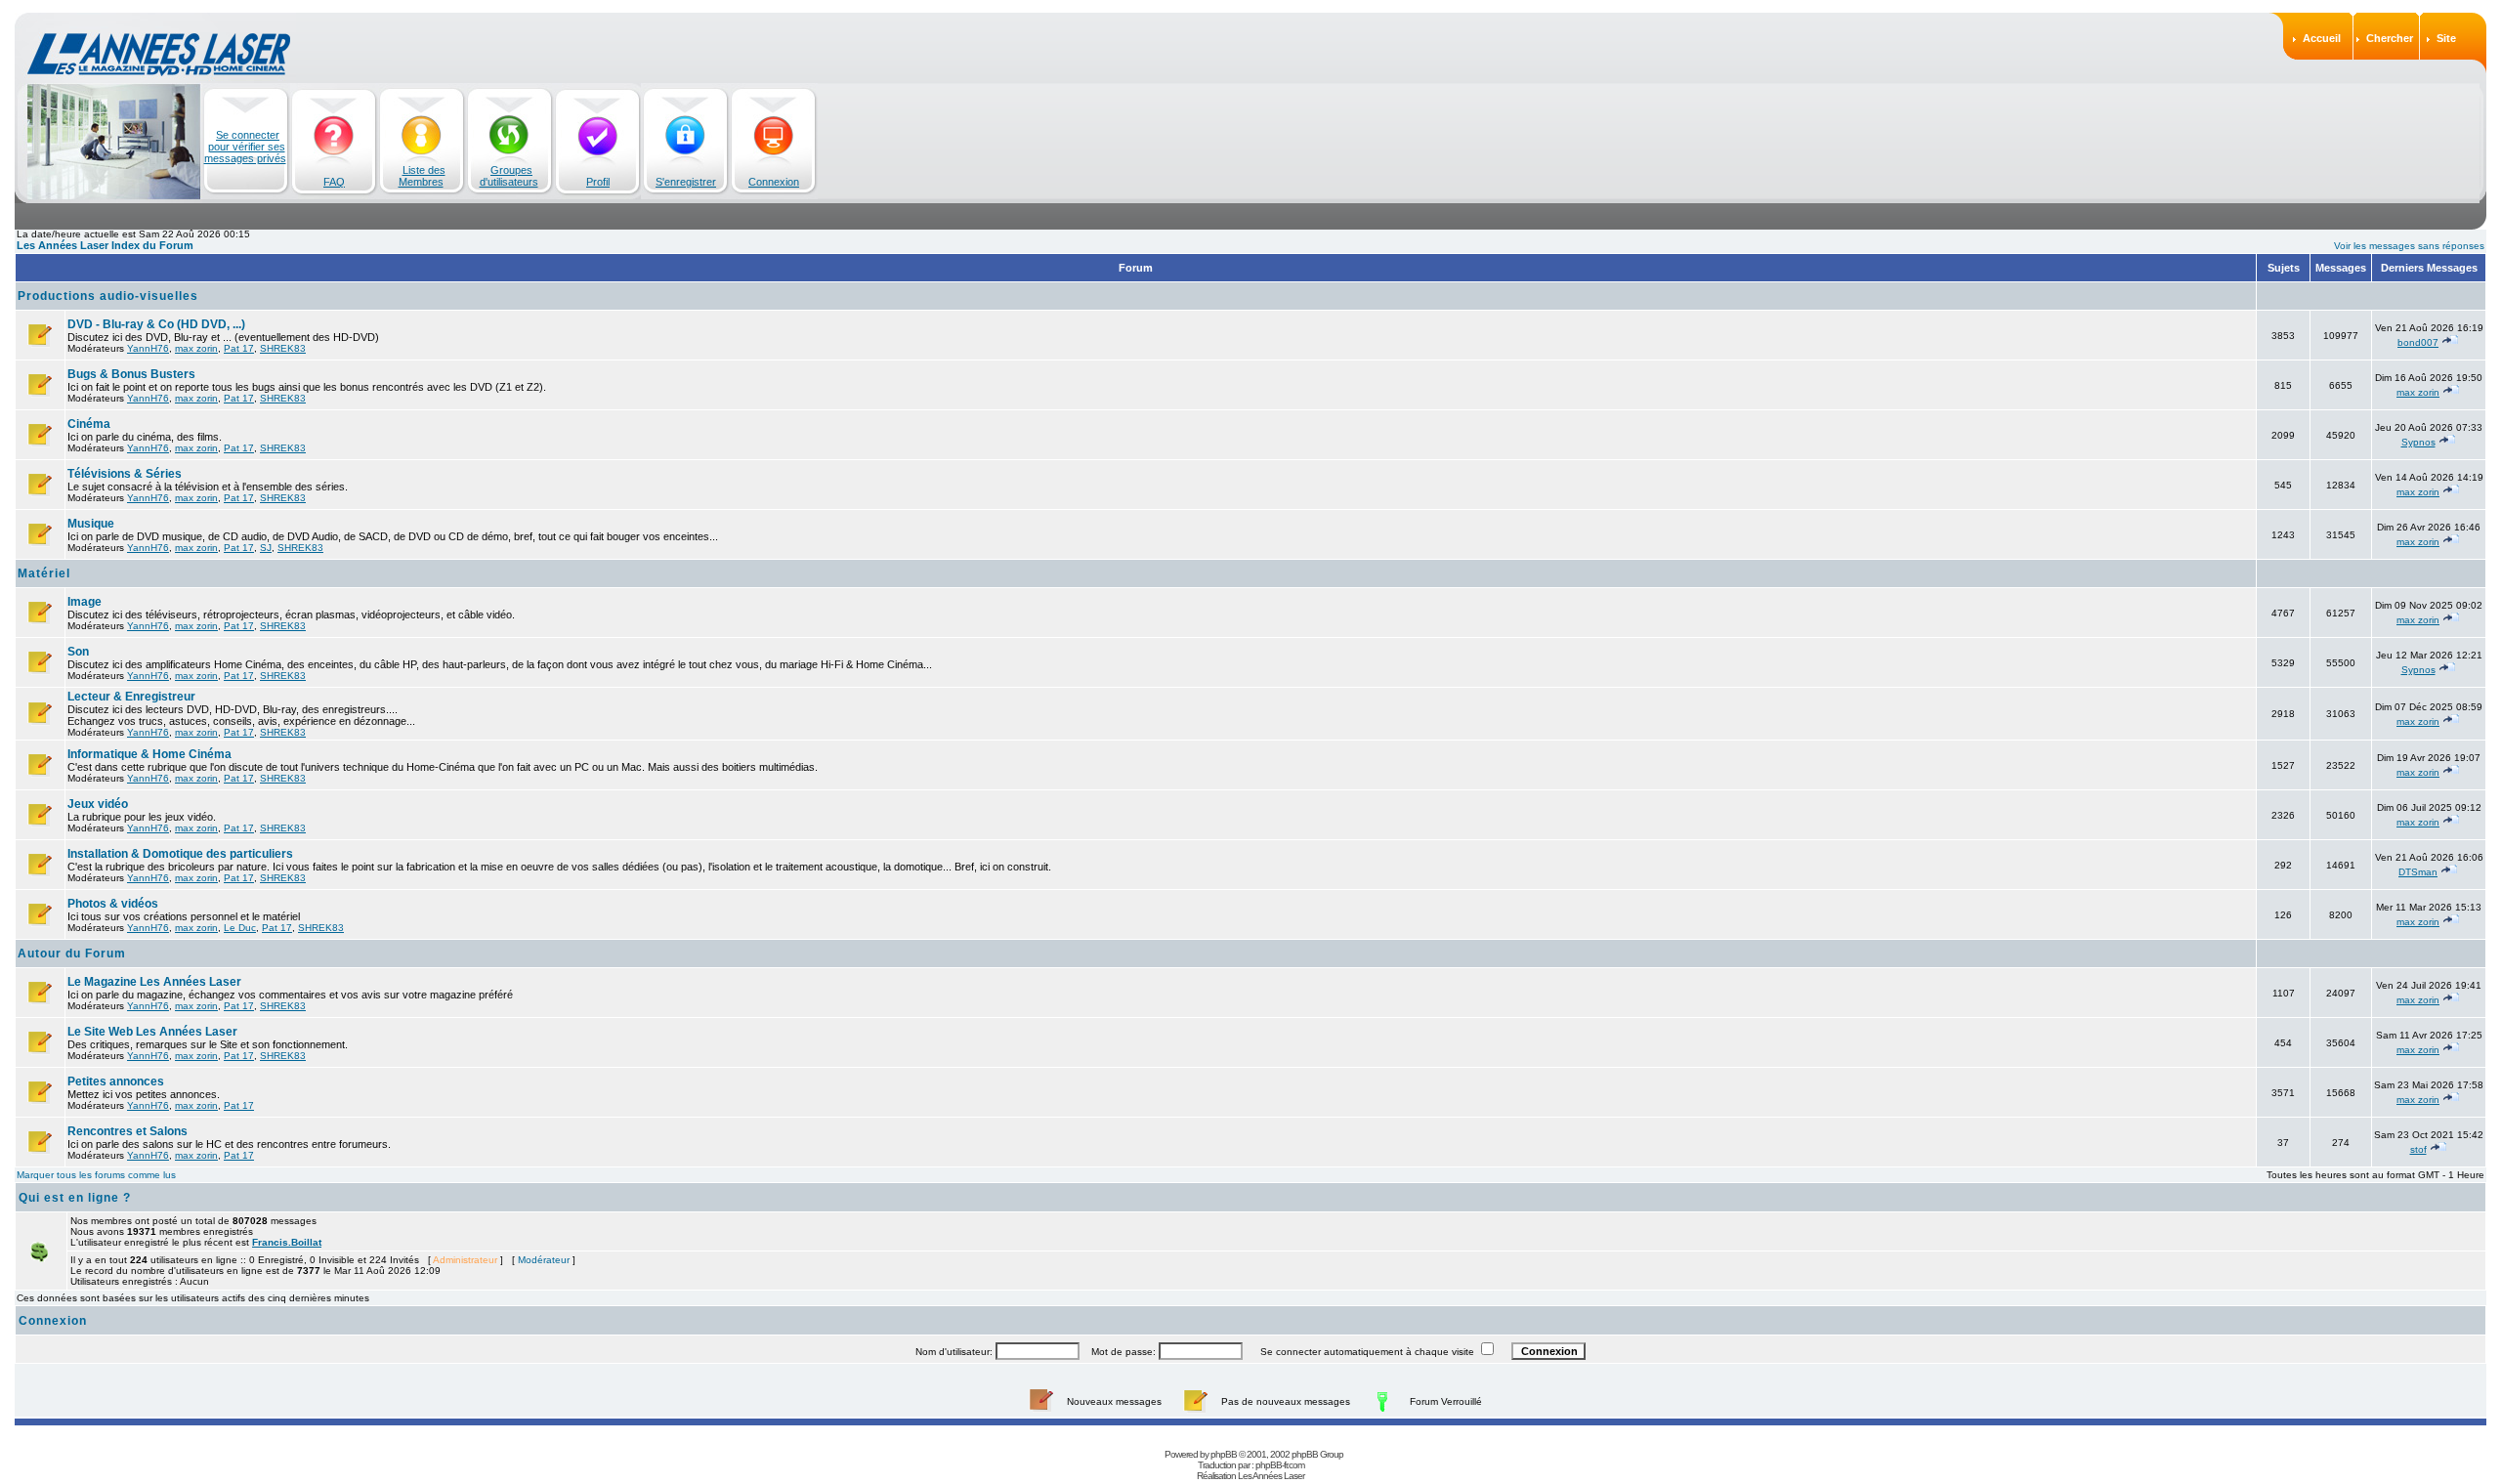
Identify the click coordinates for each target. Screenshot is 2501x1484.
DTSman (2418, 872)
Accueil (2322, 38)
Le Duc (240, 928)
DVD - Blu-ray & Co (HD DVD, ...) (156, 324)
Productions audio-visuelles (108, 296)
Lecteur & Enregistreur (131, 697)
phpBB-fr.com (1280, 1465)
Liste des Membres (422, 176)
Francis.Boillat (287, 1242)
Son (78, 652)
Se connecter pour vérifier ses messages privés (245, 147)
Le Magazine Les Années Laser (154, 982)
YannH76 (148, 348)
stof (2418, 1149)
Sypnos (2418, 442)
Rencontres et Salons (127, 1131)
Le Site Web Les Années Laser (152, 1032)
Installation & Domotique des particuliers (180, 854)
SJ (266, 548)
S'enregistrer (686, 182)
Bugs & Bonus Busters (131, 374)
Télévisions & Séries (125, 474)
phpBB (1224, 1454)
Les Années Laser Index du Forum (105, 245)
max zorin (196, 348)
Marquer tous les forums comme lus (96, 1175)
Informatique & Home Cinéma (149, 754)
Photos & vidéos (113, 904)
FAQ (334, 182)
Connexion (774, 182)
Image (85, 602)
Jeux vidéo (98, 804)
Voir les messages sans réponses (2409, 246)
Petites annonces (116, 1081)
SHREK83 (283, 348)
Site (2446, 38)
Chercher (2390, 38)
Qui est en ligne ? (75, 1198)
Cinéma (89, 424)
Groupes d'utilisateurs (509, 176)
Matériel (44, 573)
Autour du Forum (72, 954)
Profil (598, 182)
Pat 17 (239, 348)
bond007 (2418, 342)
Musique (91, 524)
